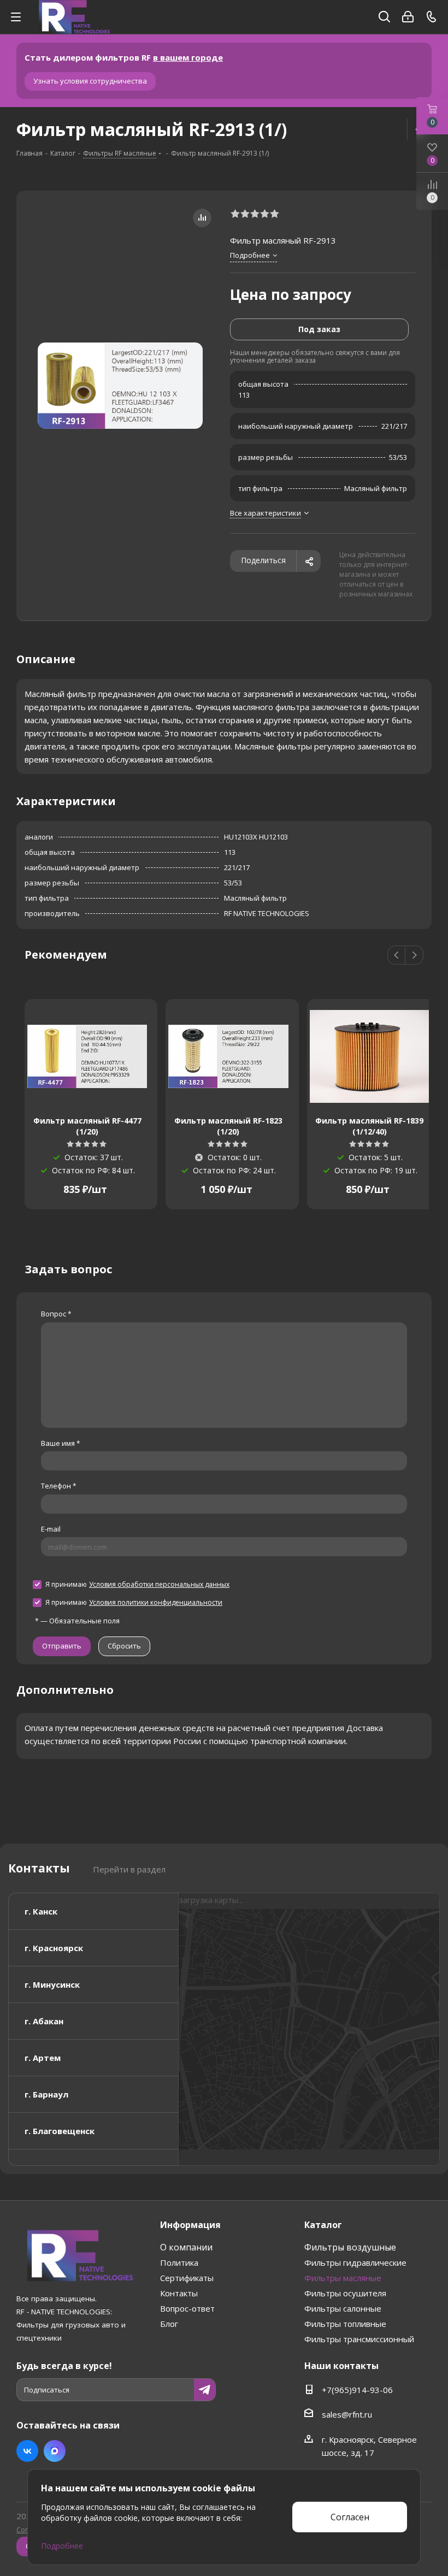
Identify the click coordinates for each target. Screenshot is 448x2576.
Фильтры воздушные (350, 2247)
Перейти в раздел (129, 1869)
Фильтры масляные (343, 2278)
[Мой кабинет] (408, 17)
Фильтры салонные (343, 2308)
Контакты (179, 2293)
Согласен (350, 2517)
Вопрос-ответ (187, 2308)
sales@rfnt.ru (347, 2414)
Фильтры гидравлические (355, 2262)
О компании (186, 2247)
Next (414, 956)
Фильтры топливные (345, 2324)
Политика (179, 2262)
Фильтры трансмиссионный (359, 2339)
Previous (397, 956)
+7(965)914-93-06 (357, 2390)
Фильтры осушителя (345, 2293)
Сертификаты (187, 2278)
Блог (169, 2324)
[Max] (55, 2451)
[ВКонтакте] (27, 2451)
